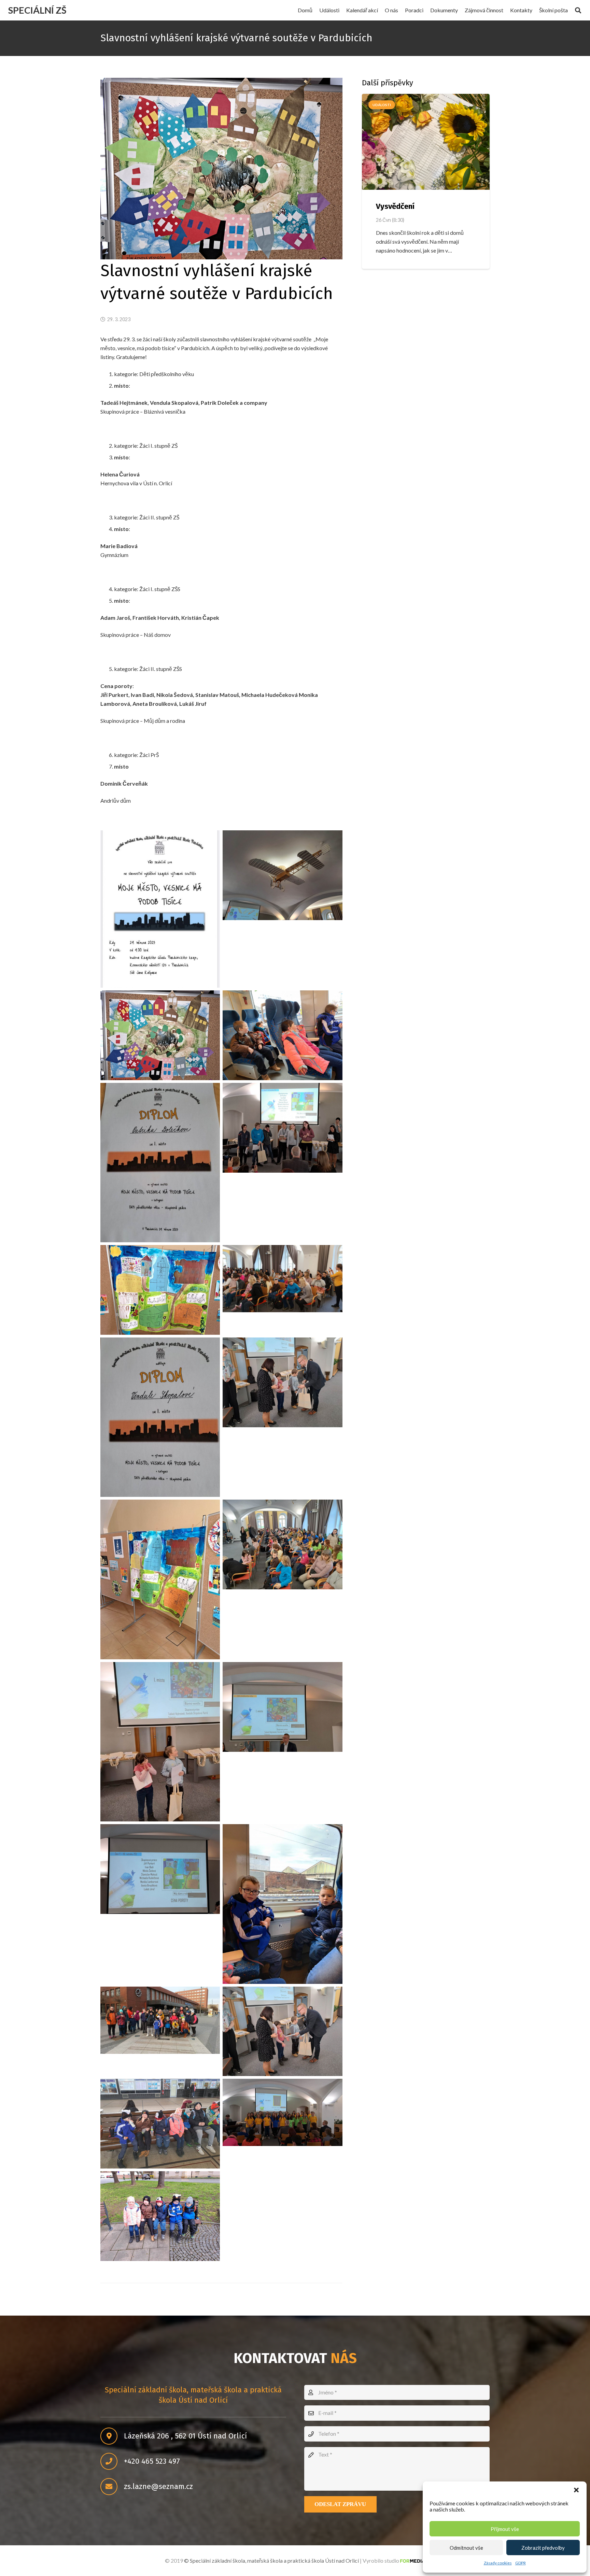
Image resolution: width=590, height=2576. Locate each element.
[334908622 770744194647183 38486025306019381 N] (160, 1163)
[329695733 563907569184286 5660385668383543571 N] (282, 875)
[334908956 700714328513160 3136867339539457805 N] (282, 1128)
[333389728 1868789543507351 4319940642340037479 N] (282, 1035)
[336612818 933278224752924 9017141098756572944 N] (160, 1869)
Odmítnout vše (466, 2548)
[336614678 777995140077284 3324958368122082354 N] (160, 2020)
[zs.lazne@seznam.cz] (112, 2487)
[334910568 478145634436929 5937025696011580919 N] (282, 1279)
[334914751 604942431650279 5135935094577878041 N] (160, 1579)
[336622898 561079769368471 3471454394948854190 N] (282, 2112)
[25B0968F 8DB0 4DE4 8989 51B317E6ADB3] (160, 909)
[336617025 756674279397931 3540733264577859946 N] (282, 2031)
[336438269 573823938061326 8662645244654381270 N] (160, 1742)
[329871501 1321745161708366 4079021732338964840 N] (160, 1035)
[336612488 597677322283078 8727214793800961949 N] (282, 1707)
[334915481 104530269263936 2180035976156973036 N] (282, 1544)
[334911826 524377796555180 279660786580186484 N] (160, 1417)
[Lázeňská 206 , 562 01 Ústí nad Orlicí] (112, 2436)
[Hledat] (578, 10)
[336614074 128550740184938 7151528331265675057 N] (282, 1904)
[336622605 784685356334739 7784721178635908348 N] (160, 2124)
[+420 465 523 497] (112, 2462)
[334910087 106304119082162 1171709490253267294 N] (160, 1290)
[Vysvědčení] (426, 142)
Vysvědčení (395, 206)
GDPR (521, 2563)
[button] (576, 2490)
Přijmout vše (505, 2529)
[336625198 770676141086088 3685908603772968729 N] (160, 2216)
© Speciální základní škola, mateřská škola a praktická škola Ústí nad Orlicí (271, 2560)
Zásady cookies (498, 2563)
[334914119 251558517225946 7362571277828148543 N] (282, 1382)
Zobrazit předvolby (543, 2548)
